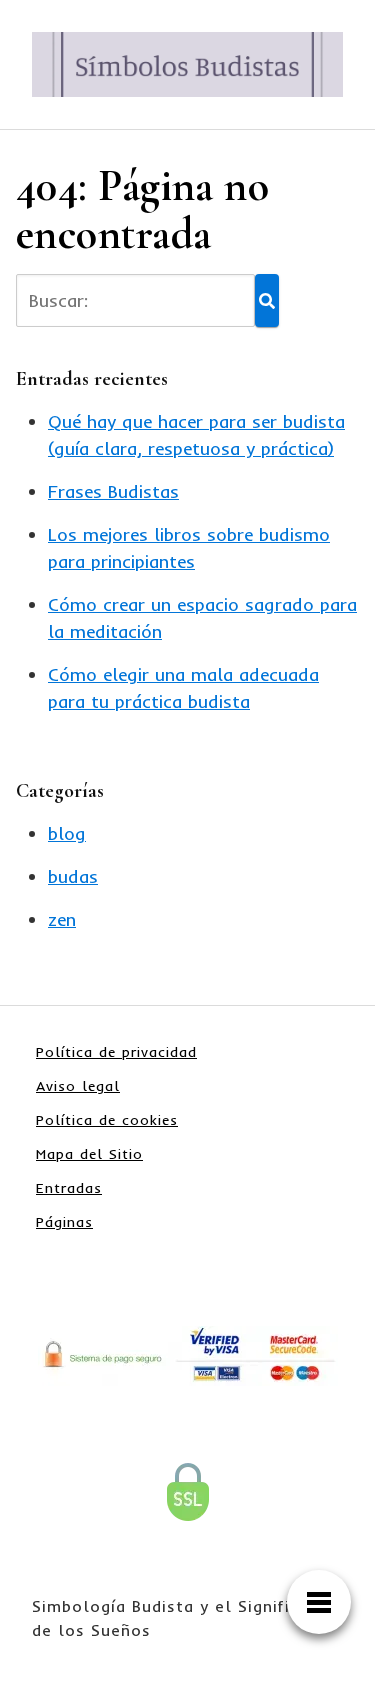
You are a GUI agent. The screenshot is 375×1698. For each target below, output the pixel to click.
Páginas (64, 1222)
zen (62, 919)
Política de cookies (107, 1120)
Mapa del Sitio (89, 1154)
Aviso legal (78, 1086)
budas (73, 876)
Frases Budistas (113, 491)
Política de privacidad (116, 1052)
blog (67, 833)
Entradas (69, 1188)
